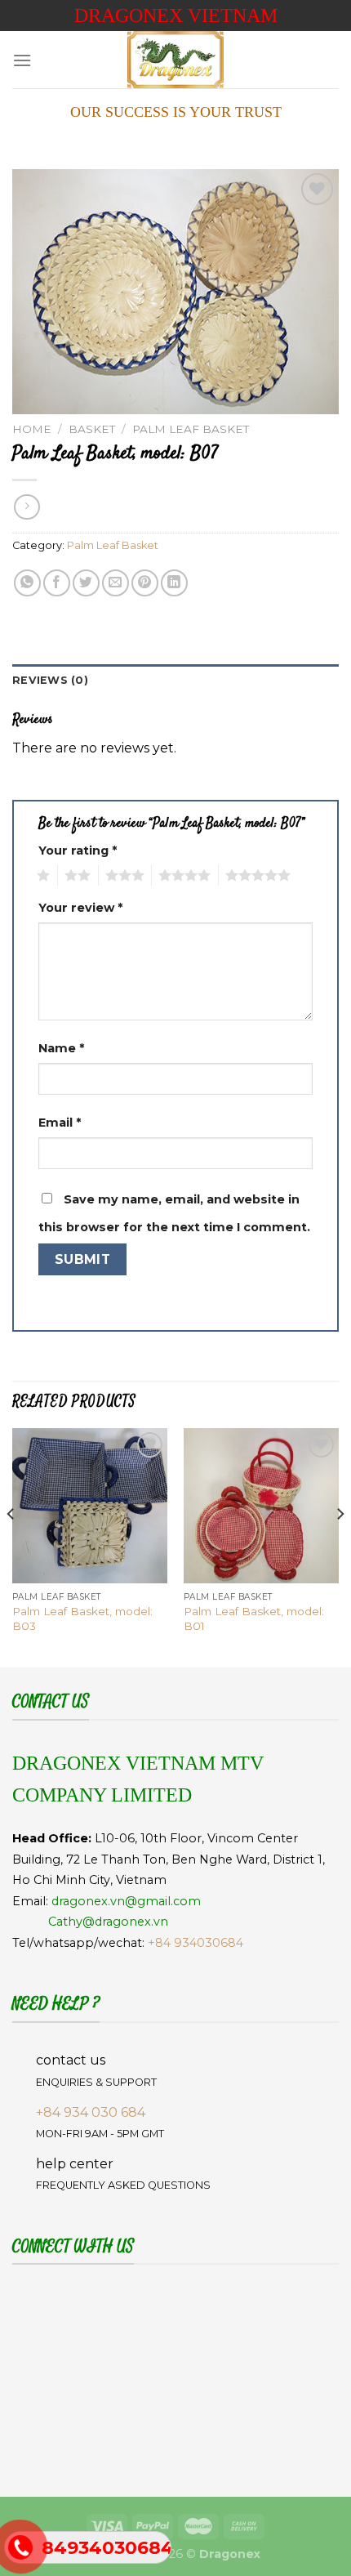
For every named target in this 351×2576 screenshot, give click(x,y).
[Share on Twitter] (86, 583)
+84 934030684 (195, 1943)
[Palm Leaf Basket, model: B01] (261, 1506)
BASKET (92, 429)
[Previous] (11, 1546)
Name (61, 1048)
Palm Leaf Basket (191, 429)
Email (60, 1123)
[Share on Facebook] (57, 583)
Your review (80, 908)
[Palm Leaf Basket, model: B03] (90, 1506)
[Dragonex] (175, 60)
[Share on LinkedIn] (174, 583)
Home (32, 429)
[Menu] (22, 60)
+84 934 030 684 (91, 2112)
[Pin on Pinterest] (145, 583)
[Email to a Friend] (116, 583)
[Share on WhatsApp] (27, 583)
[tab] (175, 681)
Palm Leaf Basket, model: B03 (82, 1618)
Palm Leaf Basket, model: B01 (254, 1618)
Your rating (78, 850)
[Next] (340, 1546)
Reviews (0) (50, 680)
